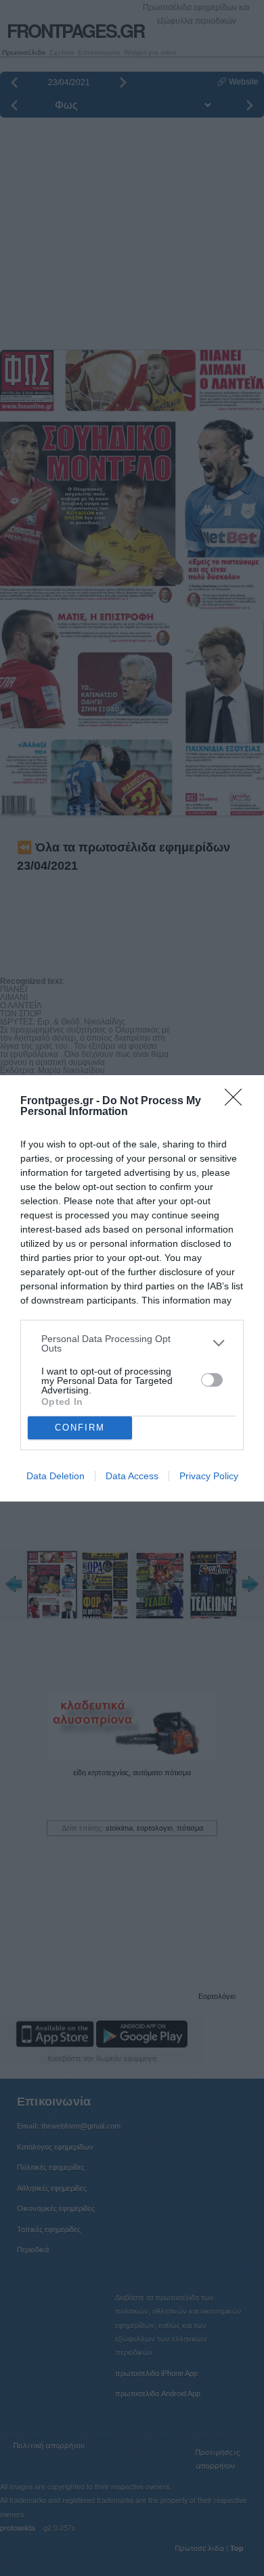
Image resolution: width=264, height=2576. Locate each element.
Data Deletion (56, 1476)
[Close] (238, 1101)
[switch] (212, 1380)
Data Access (132, 1476)
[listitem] (132, 1343)
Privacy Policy (209, 1476)
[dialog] (132, 1288)
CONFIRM (80, 1428)
